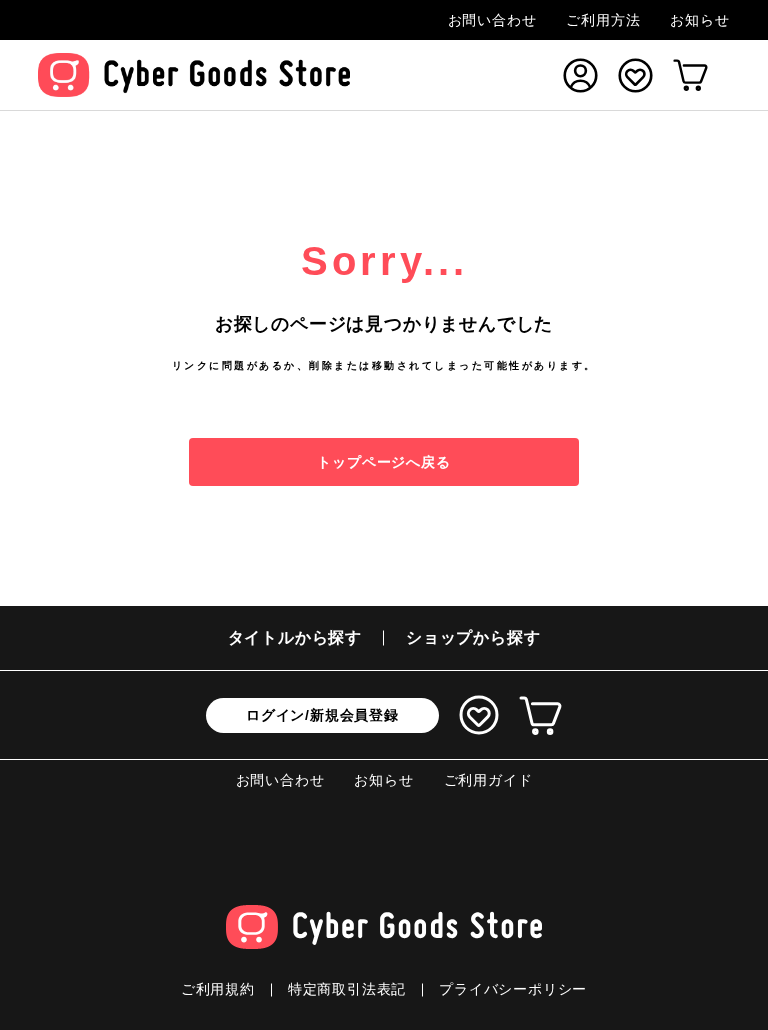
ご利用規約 (218, 989)
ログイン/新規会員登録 (322, 715)
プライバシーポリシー (513, 989)
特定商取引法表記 (347, 989)
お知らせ (699, 20)
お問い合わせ (492, 20)
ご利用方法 (603, 20)
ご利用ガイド (488, 780)
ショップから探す (473, 637)
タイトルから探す (295, 637)
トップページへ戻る (383, 462)
